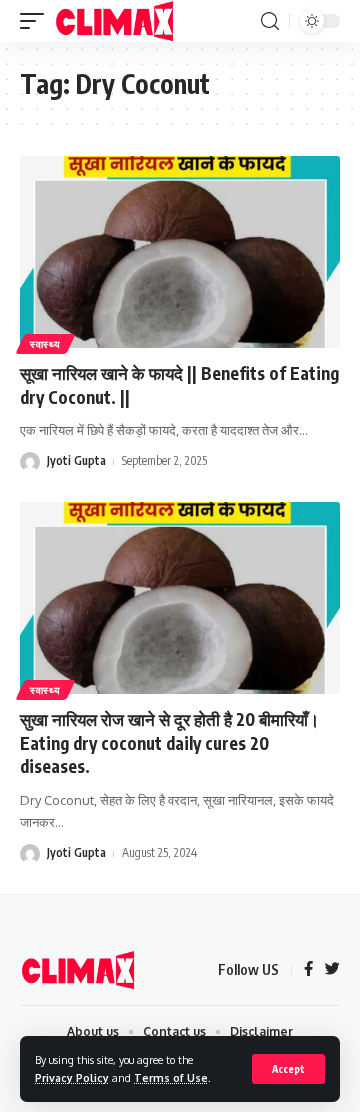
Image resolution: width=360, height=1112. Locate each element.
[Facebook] (308, 970)
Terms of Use (171, 1077)
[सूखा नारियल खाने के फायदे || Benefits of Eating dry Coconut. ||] (180, 252)
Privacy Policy (72, 1077)
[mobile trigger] (37, 21)
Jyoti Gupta (76, 460)
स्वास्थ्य (45, 344)
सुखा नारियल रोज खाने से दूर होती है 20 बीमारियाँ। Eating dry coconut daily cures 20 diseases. (169, 743)
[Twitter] (332, 970)
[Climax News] (114, 21)
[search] (270, 21)
